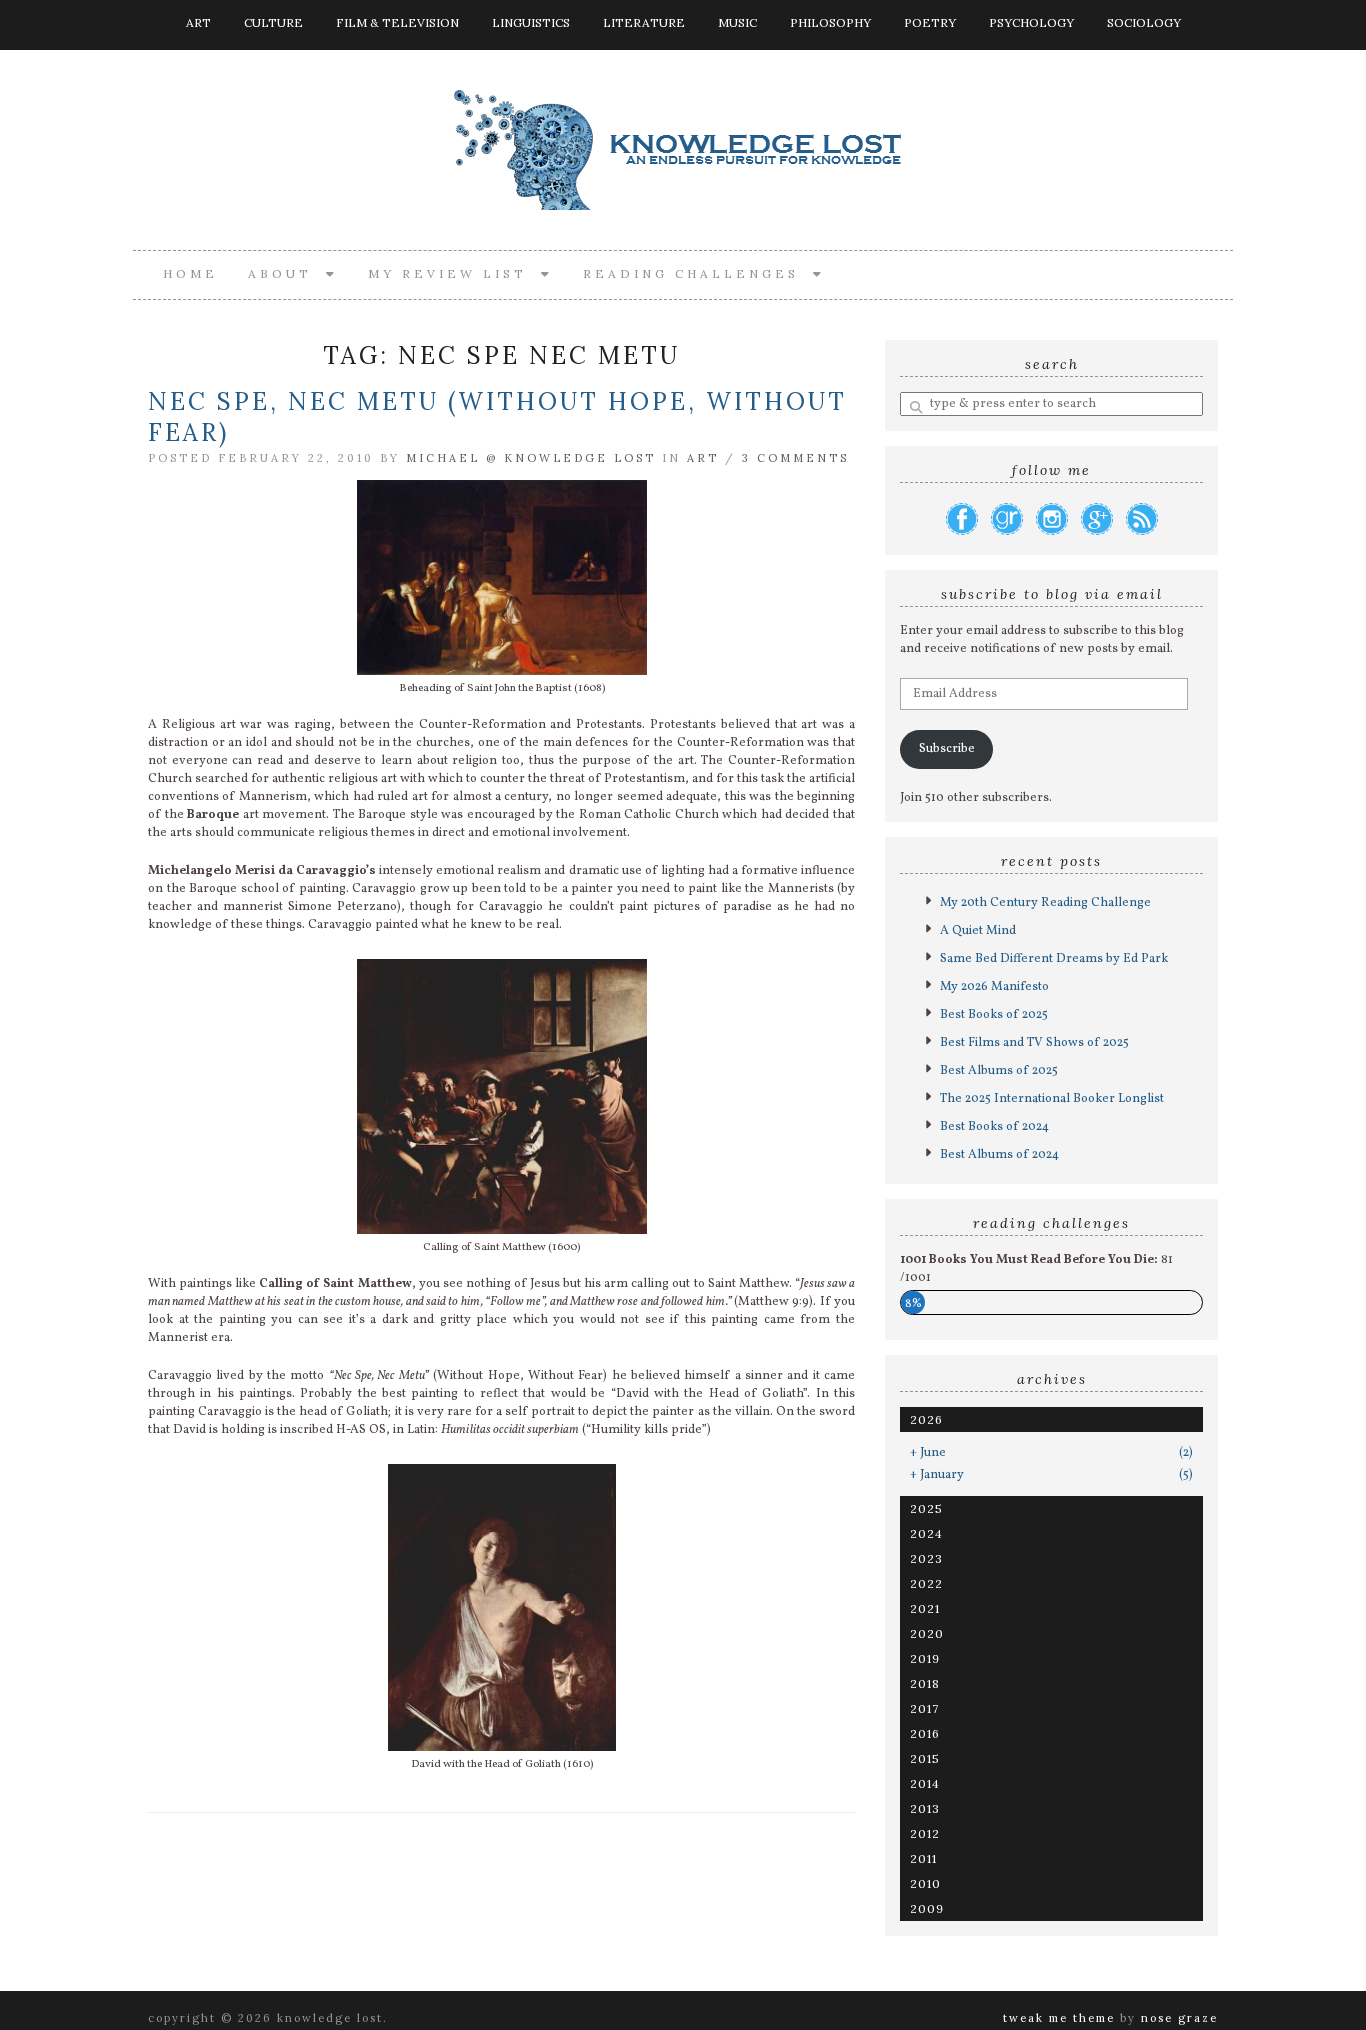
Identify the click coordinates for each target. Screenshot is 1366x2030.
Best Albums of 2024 (999, 1155)
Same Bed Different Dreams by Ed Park (1054, 959)
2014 (925, 1783)
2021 (925, 1608)
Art (198, 22)
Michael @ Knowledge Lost (531, 458)
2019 (925, 1658)
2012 (925, 1833)
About (287, 273)
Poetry (930, 22)
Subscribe (947, 749)
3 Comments (795, 458)
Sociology (1144, 22)
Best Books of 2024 (994, 1127)
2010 (925, 1883)
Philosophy (830, 22)
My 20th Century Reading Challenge (1045, 903)
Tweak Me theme (1059, 2018)
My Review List (454, 273)
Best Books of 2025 (994, 1015)
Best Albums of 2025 (999, 1071)
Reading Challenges (698, 273)
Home (190, 273)
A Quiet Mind (978, 931)
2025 (926, 1508)
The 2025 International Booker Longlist (1052, 1099)
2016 (925, 1733)
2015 (925, 1758)
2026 (926, 1419)
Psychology (1031, 22)
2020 (927, 1633)
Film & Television (397, 22)
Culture (273, 22)
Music (737, 22)
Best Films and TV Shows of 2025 (1034, 1043)
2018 (925, 1683)
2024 (926, 1533)
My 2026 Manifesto (994, 987)
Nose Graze (1179, 2018)
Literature (644, 22)
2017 (924, 1708)
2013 (925, 1808)
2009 (927, 1908)
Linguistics (531, 22)
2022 (926, 1583)
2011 (923, 1858)
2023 (926, 1558)
